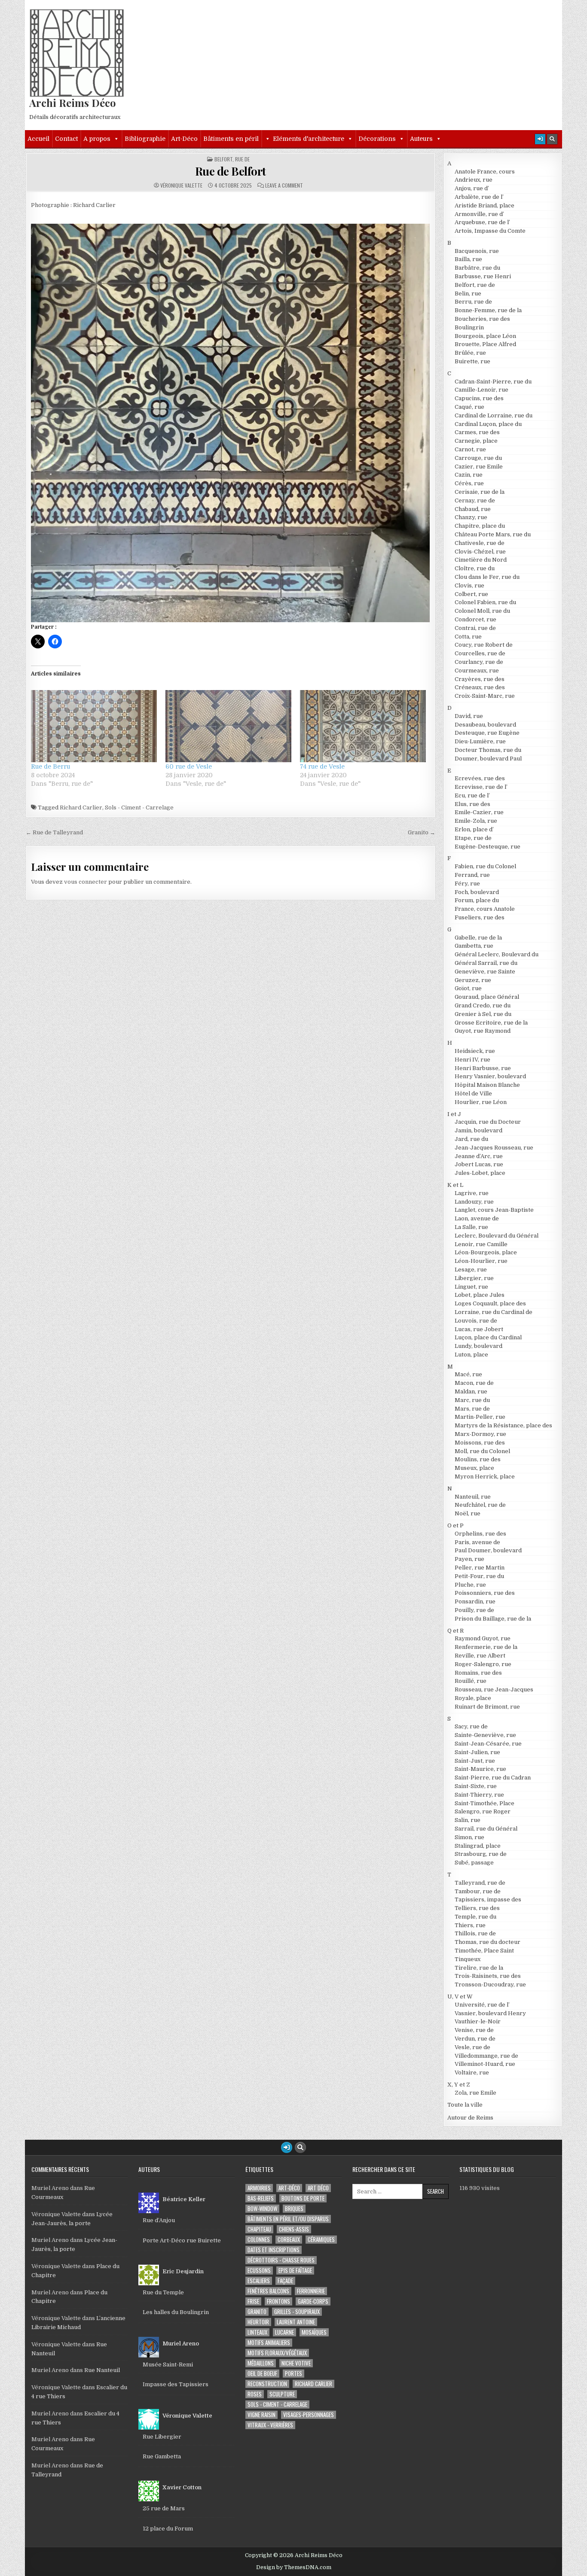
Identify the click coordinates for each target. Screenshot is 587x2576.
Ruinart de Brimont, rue (487, 1707)
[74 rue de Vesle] (363, 726)
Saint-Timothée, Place (485, 1803)
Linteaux (257, 2332)
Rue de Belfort (231, 171)
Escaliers (259, 2281)
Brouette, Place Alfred (485, 344)
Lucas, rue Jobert (479, 1329)
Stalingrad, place (478, 1846)
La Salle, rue (471, 1227)
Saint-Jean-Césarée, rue (488, 1744)
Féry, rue (467, 884)
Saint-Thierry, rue (479, 1795)
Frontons (278, 2301)
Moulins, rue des (478, 1459)
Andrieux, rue (474, 180)
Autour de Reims (470, 2118)
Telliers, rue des (477, 1908)
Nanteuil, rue (473, 1497)
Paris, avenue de (477, 1542)
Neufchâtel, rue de (480, 1505)
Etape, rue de (473, 838)
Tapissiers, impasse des (488, 1899)
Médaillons (261, 2363)
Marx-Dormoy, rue (480, 1434)
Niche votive (296, 2363)
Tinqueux (468, 1959)
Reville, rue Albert (480, 1656)
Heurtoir (258, 2322)
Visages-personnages (309, 2415)
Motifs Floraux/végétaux (277, 2353)
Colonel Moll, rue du (482, 611)
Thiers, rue (470, 1925)
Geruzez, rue (473, 980)
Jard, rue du (471, 1139)
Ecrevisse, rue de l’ (481, 787)
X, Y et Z (459, 2085)
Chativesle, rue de (480, 543)
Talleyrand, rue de (480, 1883)
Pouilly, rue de (474, 1610)
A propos (97, 139)
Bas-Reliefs (261, 2198)
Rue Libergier (162, 2437)
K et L (455, 1185)
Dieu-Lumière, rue (480, 741)
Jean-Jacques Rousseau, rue (494, 1148)
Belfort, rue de (232, 159)
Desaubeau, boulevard (485, 725)
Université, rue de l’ (482, 2005)
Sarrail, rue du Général (486, 1829)
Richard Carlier (81, 807)
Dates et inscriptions (274, 2250)
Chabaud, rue (473, 509)
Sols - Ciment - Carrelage (139, 807)
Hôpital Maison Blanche (487, 1085)
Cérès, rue (469, 483)
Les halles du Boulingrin (176, 2312)
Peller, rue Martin (480, 1568)
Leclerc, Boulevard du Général (497, 1236)
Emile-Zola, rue (476, 821)
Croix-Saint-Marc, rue (485, 696)
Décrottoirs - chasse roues (281, 2260)
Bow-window (262, 2209)
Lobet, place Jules (480, 1295)
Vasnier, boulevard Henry (490, 2013)
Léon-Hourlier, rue (481, 1261)
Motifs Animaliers (269, 2343)
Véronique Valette (181, 186)
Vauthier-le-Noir (478, 2021)
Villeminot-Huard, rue (485, 2064)
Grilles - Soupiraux (297, 2312)
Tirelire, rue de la (479, 1968)
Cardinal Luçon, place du (488, 424)
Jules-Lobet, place (480, 1173)
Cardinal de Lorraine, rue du (494, 415)
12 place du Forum (168, 2529)
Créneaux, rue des (480, 687)
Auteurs (421, 139)
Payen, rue (469, 1559)
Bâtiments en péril (231, 139)
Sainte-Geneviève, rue (485, 1735)
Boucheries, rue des (482, 319)
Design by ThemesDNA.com (294, 2567)
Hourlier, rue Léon (481, 1102)
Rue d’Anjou (159, 2220)
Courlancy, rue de (479, 662)
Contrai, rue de (475, 628)
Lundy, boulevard (478, 1346)
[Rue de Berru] (94, 726)
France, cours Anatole (485, 909)
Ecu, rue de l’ (472, 795)
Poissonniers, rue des (485, 1593)
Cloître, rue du (475, 568)
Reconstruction (267, 2384)
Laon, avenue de (477, 1218)
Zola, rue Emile (475, 2093)
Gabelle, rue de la (478, 938)
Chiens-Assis (294, 2229)
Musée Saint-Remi (168, 2365)
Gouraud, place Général (487, 997)
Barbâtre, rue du (477, 268)
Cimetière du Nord (481, 560)
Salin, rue (468, 1820)
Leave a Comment (284, 186)
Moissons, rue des (480, 1443)
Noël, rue (468, 1513)
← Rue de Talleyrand (54, 832)
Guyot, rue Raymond (483, 1031)
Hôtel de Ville (473, 1093)
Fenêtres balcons (268, 2291)
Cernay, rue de (475, 500)
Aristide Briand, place (485, 205)
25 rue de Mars (164, 2508)
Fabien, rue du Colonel (485, 866)
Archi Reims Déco (73, 103)
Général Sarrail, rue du (486, 963)
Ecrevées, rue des (480, 778)
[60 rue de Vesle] (228, 726)
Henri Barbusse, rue (483, 1068)
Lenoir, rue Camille (481, 1244)
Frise (253, 2301)
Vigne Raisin (261, 2415)
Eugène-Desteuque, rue (488, 847)
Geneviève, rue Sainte (485, 972)
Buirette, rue (472, 361)
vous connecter (86, 882)
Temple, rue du (475, 1917)
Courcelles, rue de (480, 653)
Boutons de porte (303, 2198)
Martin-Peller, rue (480, 1417)
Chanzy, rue (471, 517)
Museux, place (474, 1468)
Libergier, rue (474, 1278)
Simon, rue (469, 1837)
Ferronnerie (311, 2291)
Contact (66, 139)
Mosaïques (314, 2332)
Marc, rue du (472, 1400)
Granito (257, 2312)
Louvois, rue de (476, 1321)
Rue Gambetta (162, 2456)
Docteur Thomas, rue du (488, 750)
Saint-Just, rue (475, 1761)
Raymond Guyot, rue (483, 1638)
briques (294, 2209)
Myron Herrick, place (485, 1477)
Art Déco (318, 2188)
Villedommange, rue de (486, 2056)
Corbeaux (289, 2240)
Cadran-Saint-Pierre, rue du (493, 382)
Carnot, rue (470, 449)
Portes (293, 2374)
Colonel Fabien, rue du (485, 602)
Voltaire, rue (472, 2073)
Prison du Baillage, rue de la (493, 1619)
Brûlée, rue (470, 353)
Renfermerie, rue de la (486, 1647)
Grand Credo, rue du (483, 1005)
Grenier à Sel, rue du (483, 1014)
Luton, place (471, 1355)
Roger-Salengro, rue (483, 1664)
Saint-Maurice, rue (480, 1769)
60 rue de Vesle (189, 766)
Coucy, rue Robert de (484, 645)
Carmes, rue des (477, 432)
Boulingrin (469, 327)
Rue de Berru (50, 766)
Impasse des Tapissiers (176, 2384)
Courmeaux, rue (477, 671)
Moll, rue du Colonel (482, 1451)
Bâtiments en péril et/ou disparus (288, 2219)
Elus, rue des (472, 804)
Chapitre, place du (480, 526)
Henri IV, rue (472, 1060)
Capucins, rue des (479, 398)
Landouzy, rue (474, 1202)
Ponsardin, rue (475, 1601)
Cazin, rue (469, 475)
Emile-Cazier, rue (479, 812)
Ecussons (259, 2270)
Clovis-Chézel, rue (480, 552)
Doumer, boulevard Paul (488, 759)
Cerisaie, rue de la (480, 492)
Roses (255, 2394)
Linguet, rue (471, 1287)
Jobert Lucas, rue (479, 1164)
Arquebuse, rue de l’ (482, 222)
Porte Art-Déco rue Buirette (182, 2240)
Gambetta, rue (474, 946)
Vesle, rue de (472, 2047)
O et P (456, 1525)
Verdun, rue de (475, 2039)
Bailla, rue (468, 259)
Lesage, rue (471, 1270)
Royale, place (473, 1698)
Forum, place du (477, 900)
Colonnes (259, 2240)
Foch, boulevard (477, 892)
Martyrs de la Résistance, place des (503, 1425)
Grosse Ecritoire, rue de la (491, 1023)
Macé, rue (468, 1374)
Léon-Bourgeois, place (486, 1252)
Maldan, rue (471, 1391)
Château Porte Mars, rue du (493, 534)
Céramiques (321, 2240)
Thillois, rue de (475, 1933)
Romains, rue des (478, 1673)
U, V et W (460, 1997)
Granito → (422, 832)
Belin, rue (468, 293)
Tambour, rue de (478, 1891)
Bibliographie (145, 139)
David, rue (469, 716)
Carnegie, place (476, 441)
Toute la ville (465, 2105)
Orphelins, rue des (480, 1534)
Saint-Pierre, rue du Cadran (493, 1778)
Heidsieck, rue (475, 1051)
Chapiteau (259, 2229)
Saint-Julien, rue (477, 1752)
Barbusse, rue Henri (483, 276)
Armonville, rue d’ (479, 214)
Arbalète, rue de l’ (479, 197)
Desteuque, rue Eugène (487, 733)
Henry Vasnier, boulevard (490, 1076)
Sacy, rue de (471, 1726)
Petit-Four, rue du (479, 1576)
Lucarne (284, 2332)
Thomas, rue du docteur (488, 1942)
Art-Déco (184, 139)
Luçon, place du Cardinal (488, 1337)
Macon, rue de (474, 1383)
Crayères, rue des (480, 679)
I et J (454, 1114)
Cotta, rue (468, 637)
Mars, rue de (472, 1409)
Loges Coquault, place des (490, 1303)
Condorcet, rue (475, 619)
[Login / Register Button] (540, 139)
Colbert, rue (471, 594)
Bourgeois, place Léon (485, 336)
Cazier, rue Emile (479, 467)
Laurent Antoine (296, 2322)
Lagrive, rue (472, 1193)
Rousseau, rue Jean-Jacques (494, 1689)
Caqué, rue (469, 407)
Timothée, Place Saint (484, 1951)
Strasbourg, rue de (481, 1854)
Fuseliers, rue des (480, 917)
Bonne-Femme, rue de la (488, 310)
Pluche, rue (470, 1585)
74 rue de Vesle (322, 766)
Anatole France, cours (485, 172)
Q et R (456, 1631)
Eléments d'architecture (309, 139)
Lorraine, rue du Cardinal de (494, 1312)
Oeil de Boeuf (262, 2374)
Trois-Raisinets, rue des (488, 1976)
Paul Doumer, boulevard (488, 1550)
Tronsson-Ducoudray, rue (490, 1984)
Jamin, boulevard (478, 1130)
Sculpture (282, 2394)
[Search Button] (552, 139)
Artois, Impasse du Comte (490, 231)
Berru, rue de (473, 302)
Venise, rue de (474, 2030)
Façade (285, 2281)
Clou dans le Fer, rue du (487, 577)
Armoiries (259, 2188)
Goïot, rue (468, 988)
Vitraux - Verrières (270, 2425)
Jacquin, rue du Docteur (488, 1122)
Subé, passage (474, 1863)
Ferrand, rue (472, 875)
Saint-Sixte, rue (476, 1786)
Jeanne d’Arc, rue (479, 1156)
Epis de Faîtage (295, 2270)
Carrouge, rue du (478, 458)
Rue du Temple (163, 2292)
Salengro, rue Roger (483, 1811)
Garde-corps (313, 2301)
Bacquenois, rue (477, 251)
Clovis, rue (469, 585)
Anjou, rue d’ (472, 188)
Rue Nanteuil (102, 2370)
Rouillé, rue (471, 1681)
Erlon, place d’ (474, 829)
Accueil (38, 139)
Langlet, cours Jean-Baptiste (494, 1210)
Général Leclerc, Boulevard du (497, 954)
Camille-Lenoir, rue (482, 390)
